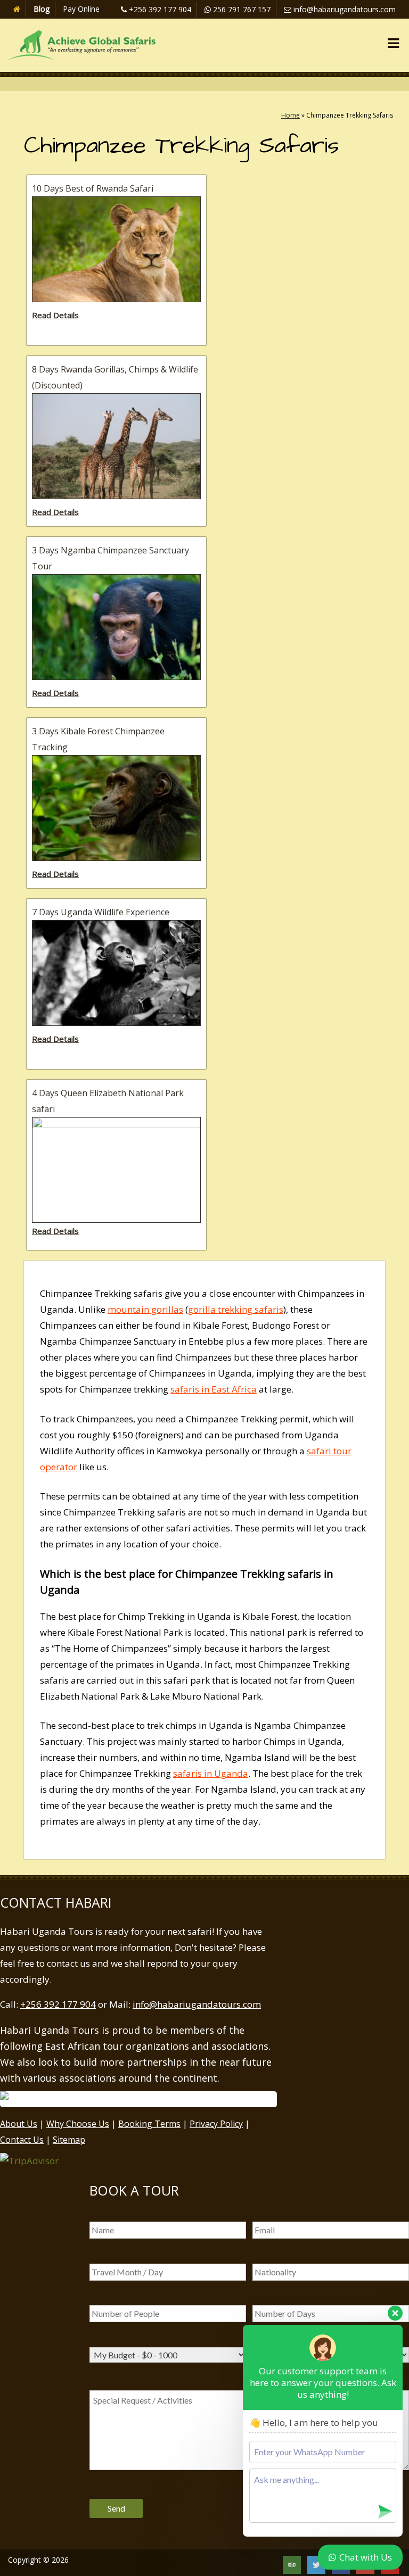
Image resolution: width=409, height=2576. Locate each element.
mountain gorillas (145, 1309)
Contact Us (22, 2140)
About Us (19, 2124)
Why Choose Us (78, 2124)
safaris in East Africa (214, 1389)
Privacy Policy (216, 2124)
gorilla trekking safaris (236, 1309)
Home (291, 115)
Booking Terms (149, 2124)
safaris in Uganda (211, 1773)
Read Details (55, 315)
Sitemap (69, 2140)
